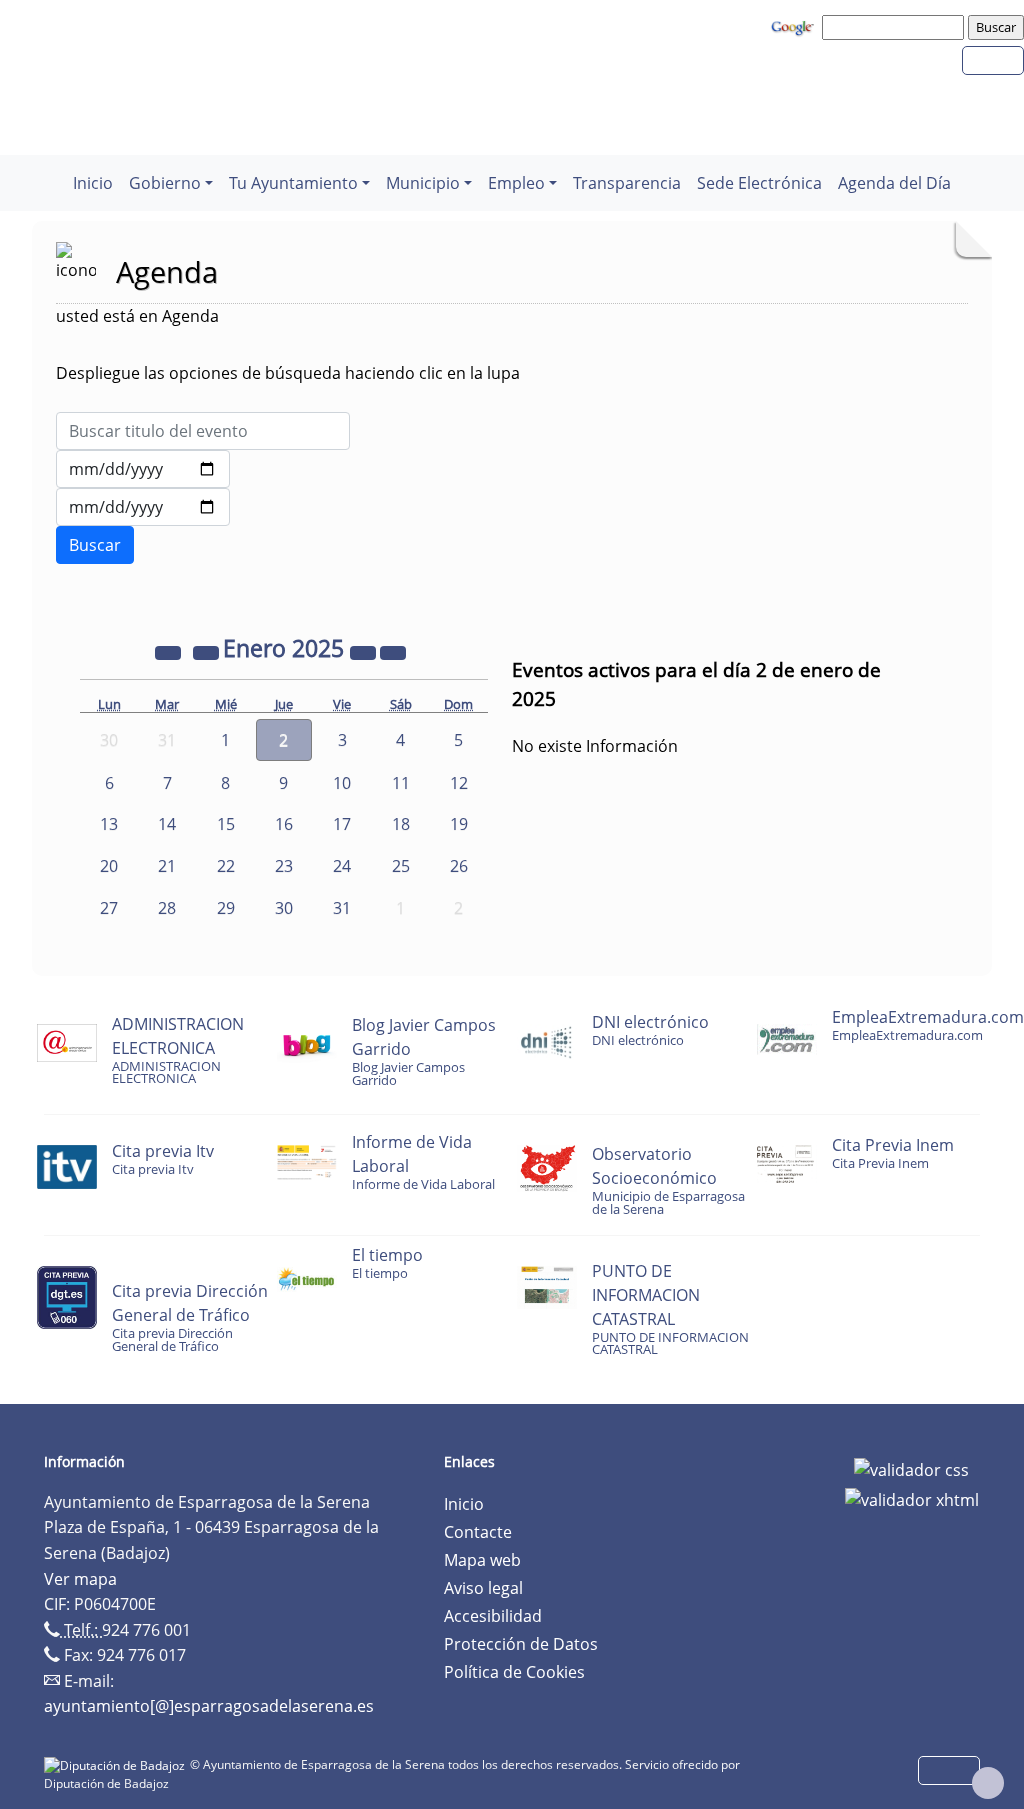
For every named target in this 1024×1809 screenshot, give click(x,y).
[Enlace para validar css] (911, 1468)
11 (401, 783)
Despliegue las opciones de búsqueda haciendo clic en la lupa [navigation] (288, 373)
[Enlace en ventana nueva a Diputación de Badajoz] (117, 1764)
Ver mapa (80, 1579)
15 (226, 824)
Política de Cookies (514, 1672)
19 (459, 824)
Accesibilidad (493, 1616)
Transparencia (627, 183)
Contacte (478, 1532)
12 (459, 783)
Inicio (93, 183)
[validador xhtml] (912, 1498)
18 (401, 824)
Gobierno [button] (165, 183)
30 (284, 908)
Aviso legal (483, 1588)
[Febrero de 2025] (393, 651)
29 (226, 908)
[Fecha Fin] (143, 507)
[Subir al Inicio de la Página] (988, 1783)
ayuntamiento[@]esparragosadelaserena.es (209, 1706)
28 (167, 908)
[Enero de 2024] (170, 651)
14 (167, 824)
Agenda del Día (894, 183)
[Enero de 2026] (365, 651)
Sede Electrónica (759, 183)
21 (167, 866)
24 (342, 866)
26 (459, 866)
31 (342, 908)
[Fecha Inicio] (143, 469)
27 (109, 908)
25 (401, 866)
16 (284, 824)
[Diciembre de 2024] (208, 651)
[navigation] (896, 27)
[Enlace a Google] (795, 26)
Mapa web (482, 1560)
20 (109, 866)
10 (342, 783)
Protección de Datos (521, 1644)
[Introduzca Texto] (203, 431)
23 (284, 866)
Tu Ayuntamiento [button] (293, 183)
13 (109, 824)
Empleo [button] (516, 183)
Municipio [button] (423, 183)
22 (226, 866)
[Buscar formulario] (95, 545)
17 (342, 824)
